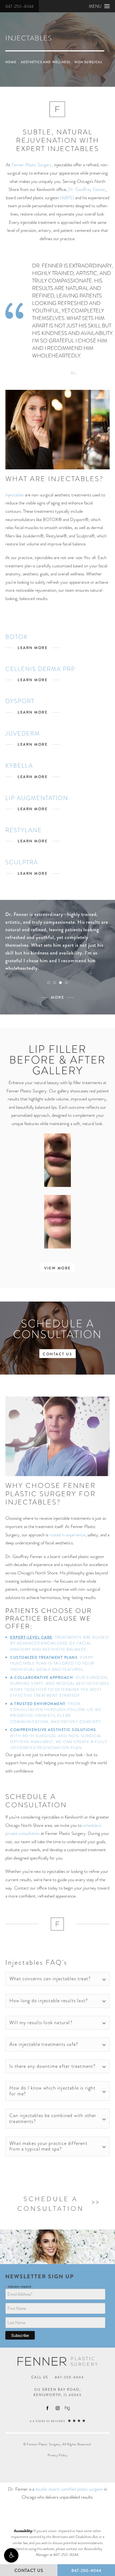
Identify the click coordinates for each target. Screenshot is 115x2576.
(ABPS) (67, 198)
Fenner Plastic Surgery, (32, 165)
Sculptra (22, 862)
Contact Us (57, 1354)
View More (57, 1268)
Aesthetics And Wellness (46, 62)
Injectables (15, 495)
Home (11, 62)
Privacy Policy (58, 2455)
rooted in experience (67, 1535)
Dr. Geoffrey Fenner (87, 189)
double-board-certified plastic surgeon (69, 2489)
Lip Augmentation (37, 798)
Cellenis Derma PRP (40, 669)
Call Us (58, 2377)
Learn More (33, 648)
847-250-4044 (19, 6)
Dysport (20, 701)
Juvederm (23, 733)
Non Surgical (88, 62)
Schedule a (51, 2204)
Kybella (19, 766)
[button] (11, 2555)
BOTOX (16, 637)
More (57, 997)
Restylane (24, 830)
